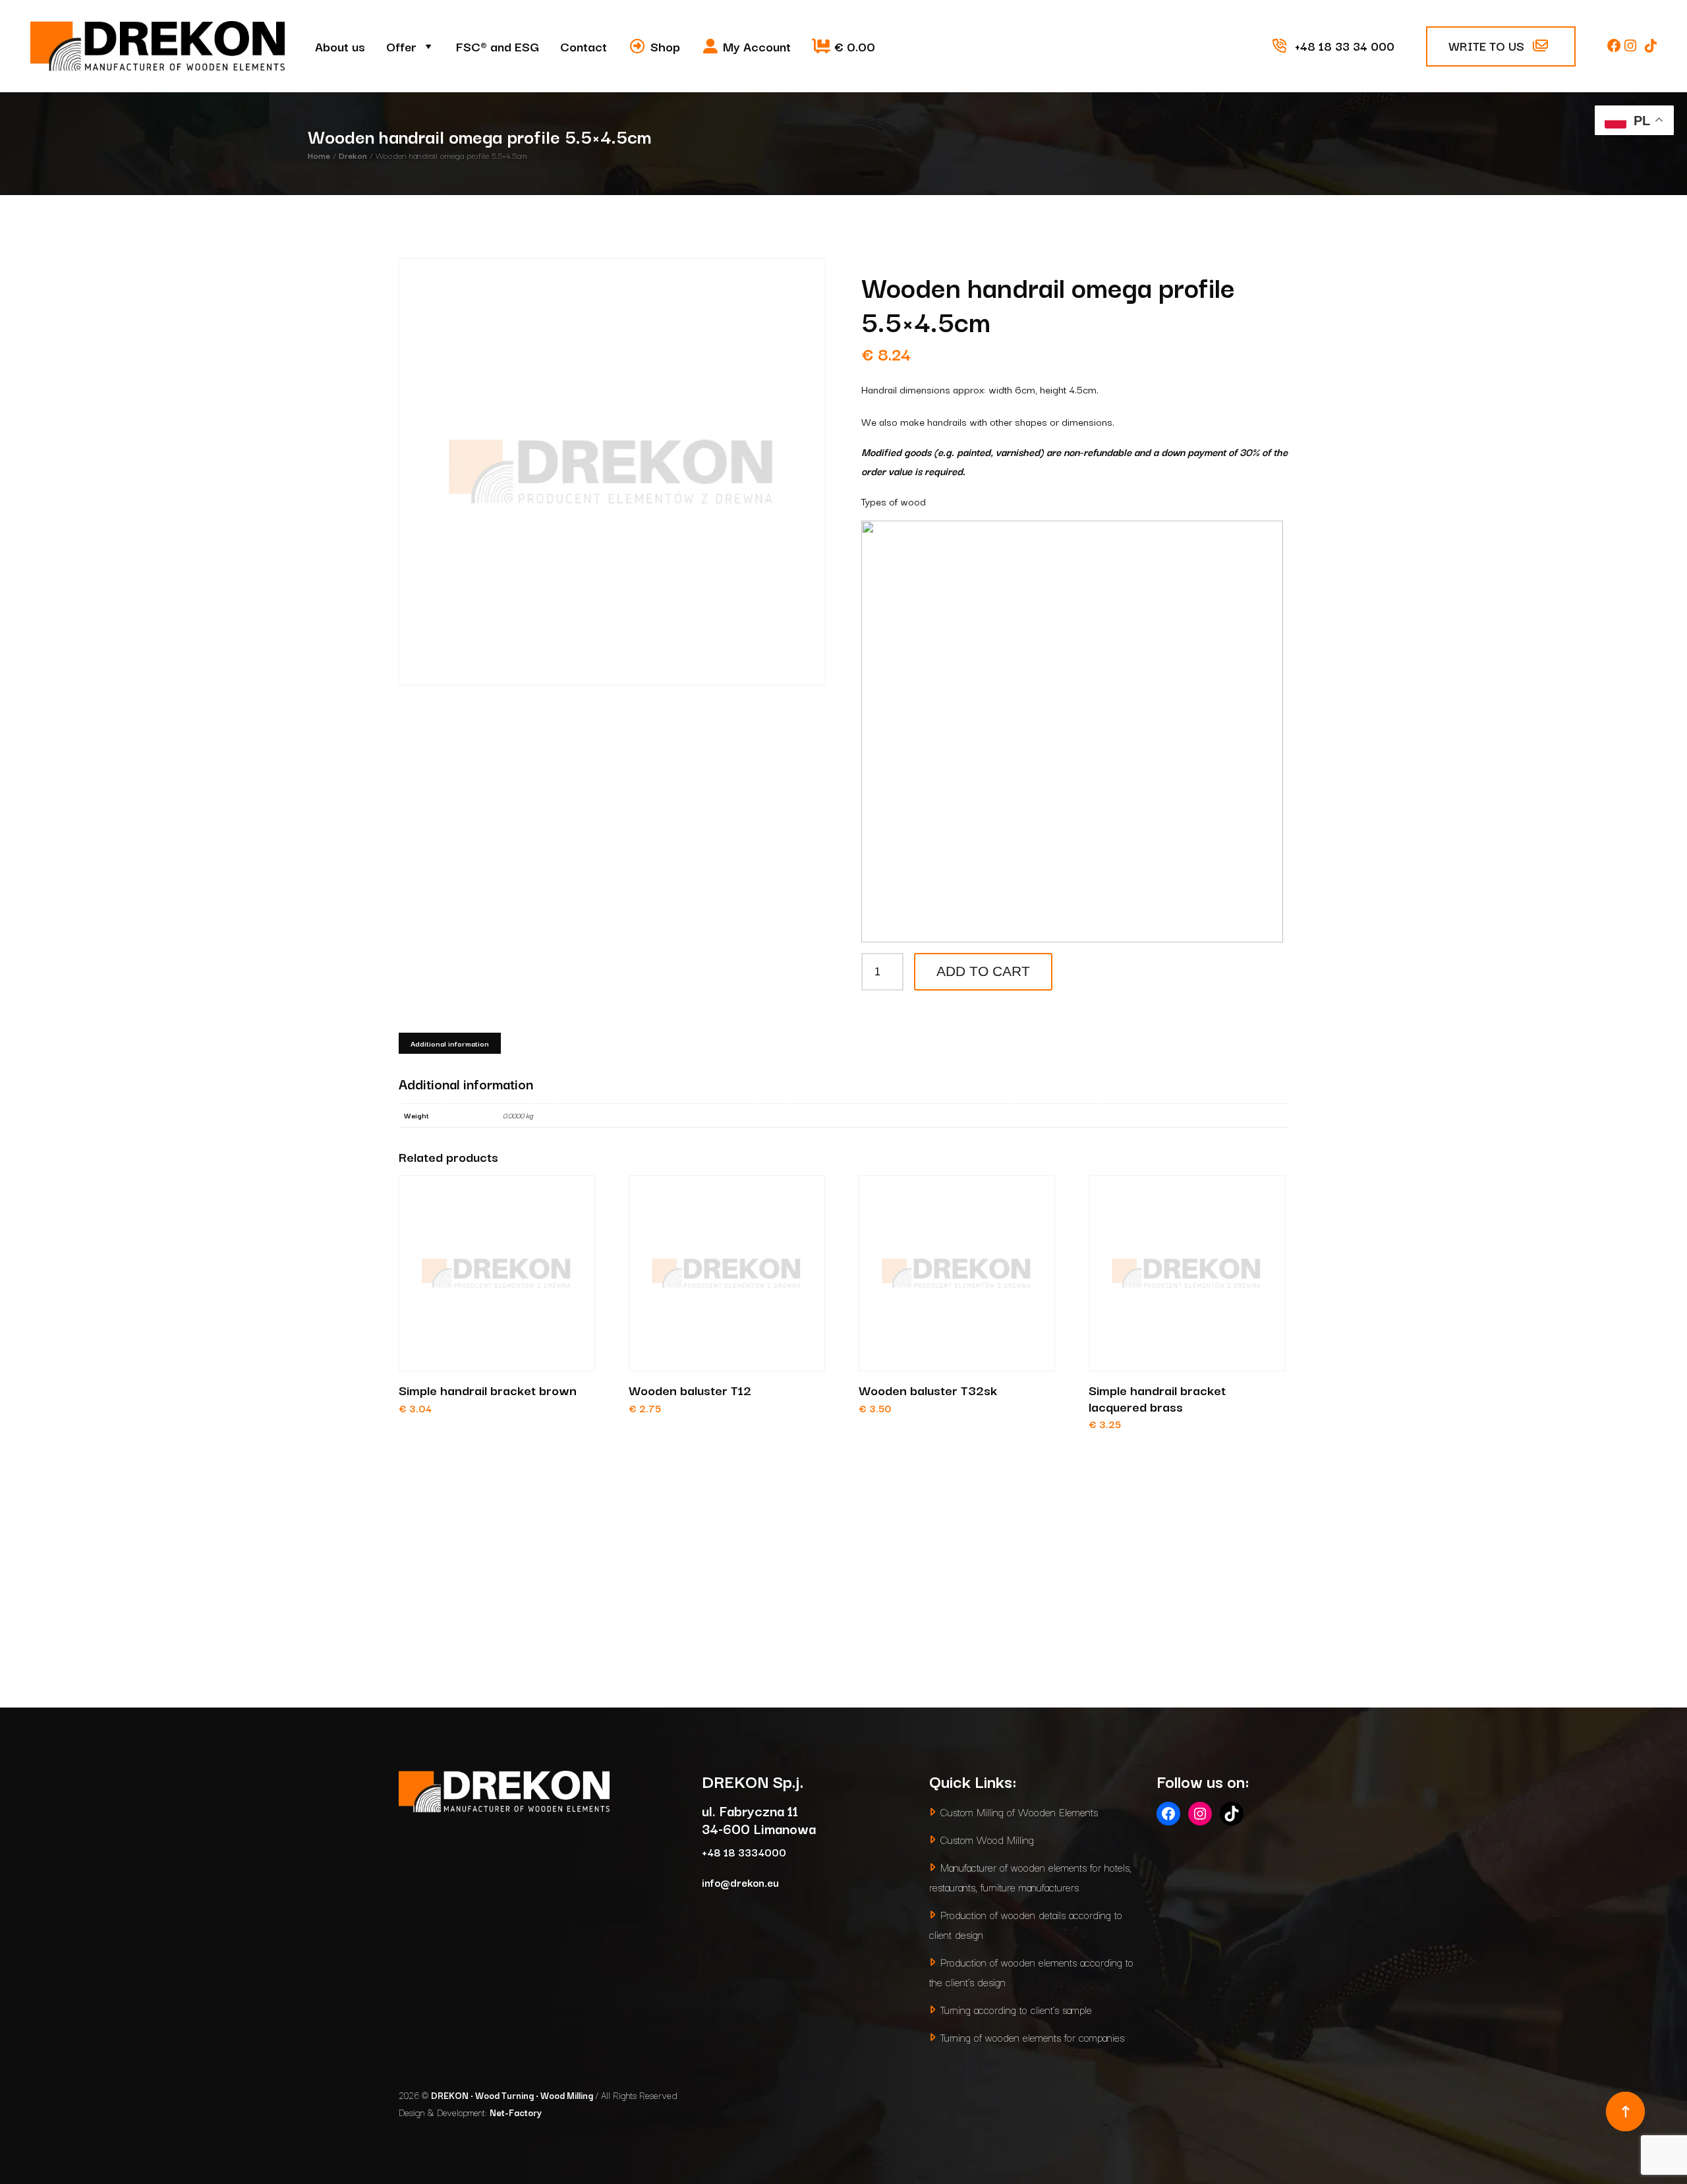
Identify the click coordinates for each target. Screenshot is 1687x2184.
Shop (665, 46)
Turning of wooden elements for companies (1032, 2037)
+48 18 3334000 (744, 1852)
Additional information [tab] (450, 1043)
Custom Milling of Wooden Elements (1019, 1811)
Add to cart (983, 971)
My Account (757, 46)
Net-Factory (516, 2112)
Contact (584, 46)
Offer (401, 46)
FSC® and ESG (498, 46)
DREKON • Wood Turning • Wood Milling (513, 2095)
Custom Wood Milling (987, 1839)
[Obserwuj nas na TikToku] (1651, 45)
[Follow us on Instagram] (1632, 45)
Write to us (1488, 45)
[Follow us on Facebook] (1616, 45)
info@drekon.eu (740, 1882)
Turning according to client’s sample (1016, 2009)
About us (340, 46)
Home (319, 155)
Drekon (353, 155)
